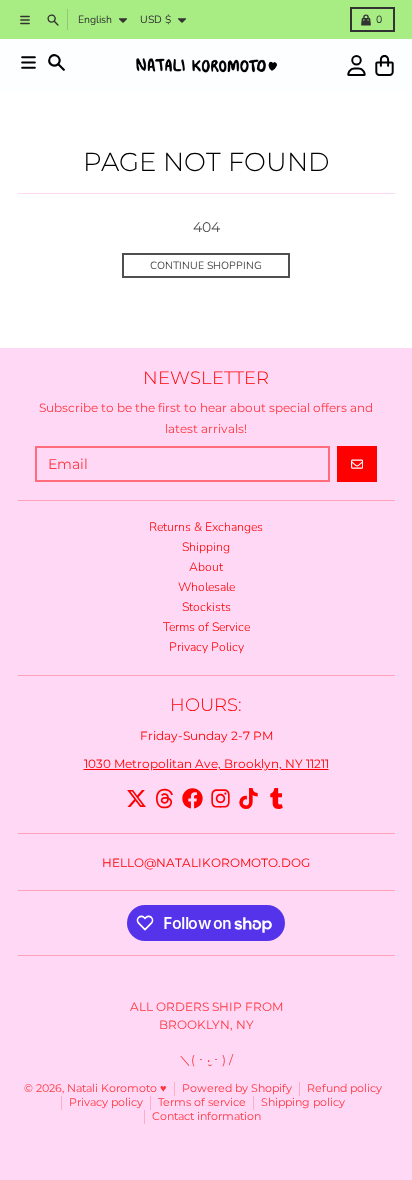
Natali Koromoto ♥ (117, 1088)
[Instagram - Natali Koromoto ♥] (220, 798)
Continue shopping (206, 265)
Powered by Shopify (237, 1088)
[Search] (56, 62)
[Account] (356, 65)
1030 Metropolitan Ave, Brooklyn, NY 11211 (206, 763)
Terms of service (202, 1102)
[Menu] (28, 62)
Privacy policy (106, 1102)
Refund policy (344, 1088)
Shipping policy (303, 1102)
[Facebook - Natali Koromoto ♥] (192, 798)
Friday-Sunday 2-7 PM (206, 735)
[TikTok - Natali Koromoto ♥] (248, 798)
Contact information (206, 1116)
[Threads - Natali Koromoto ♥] (164, 798)
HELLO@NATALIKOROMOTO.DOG (206, 862)
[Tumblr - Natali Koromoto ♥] (276, 798)
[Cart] (384, 65)
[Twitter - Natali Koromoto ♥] (136, 798)
